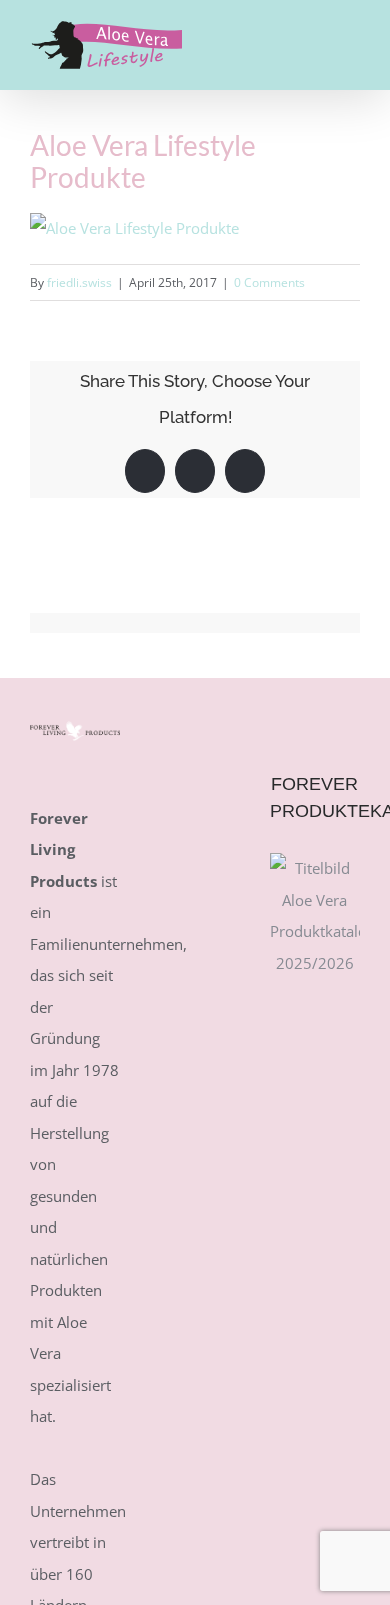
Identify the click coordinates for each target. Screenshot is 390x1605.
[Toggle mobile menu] (352, 33)
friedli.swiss (79, 282)
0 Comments (269, 282)
